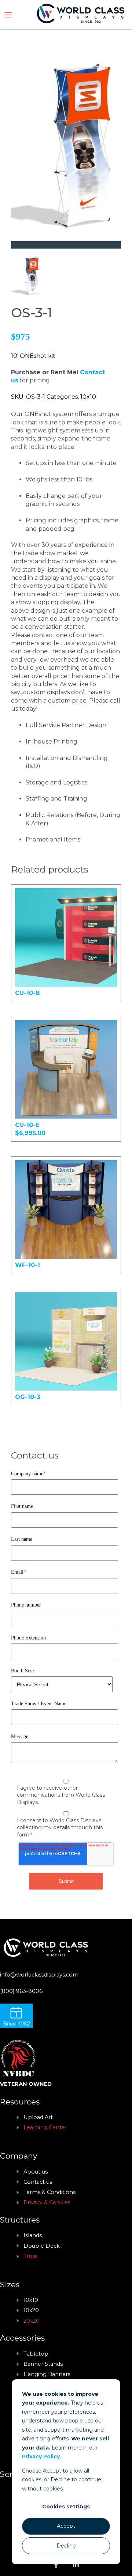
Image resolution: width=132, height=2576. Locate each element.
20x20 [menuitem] (32, 2321)
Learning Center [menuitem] (45, 2127)
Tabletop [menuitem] (36, 2354)
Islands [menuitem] (33, 2235)
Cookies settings (66, 2507)
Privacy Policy (41, 2456)
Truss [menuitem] (30, 2256)
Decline (66, 2546)
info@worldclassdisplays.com (39, 1975)
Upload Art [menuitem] (38, 2117)
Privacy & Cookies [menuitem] (47, 2202)
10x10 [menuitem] (31, 2300)
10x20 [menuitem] (31, 2310)
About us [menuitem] (36, 2172)
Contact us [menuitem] (38, 2182)
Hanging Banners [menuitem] (47, 2374)
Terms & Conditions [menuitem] (49, 2192)
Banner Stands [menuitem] (43, 2364)
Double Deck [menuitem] (42, 2246)
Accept (66, 2526)
